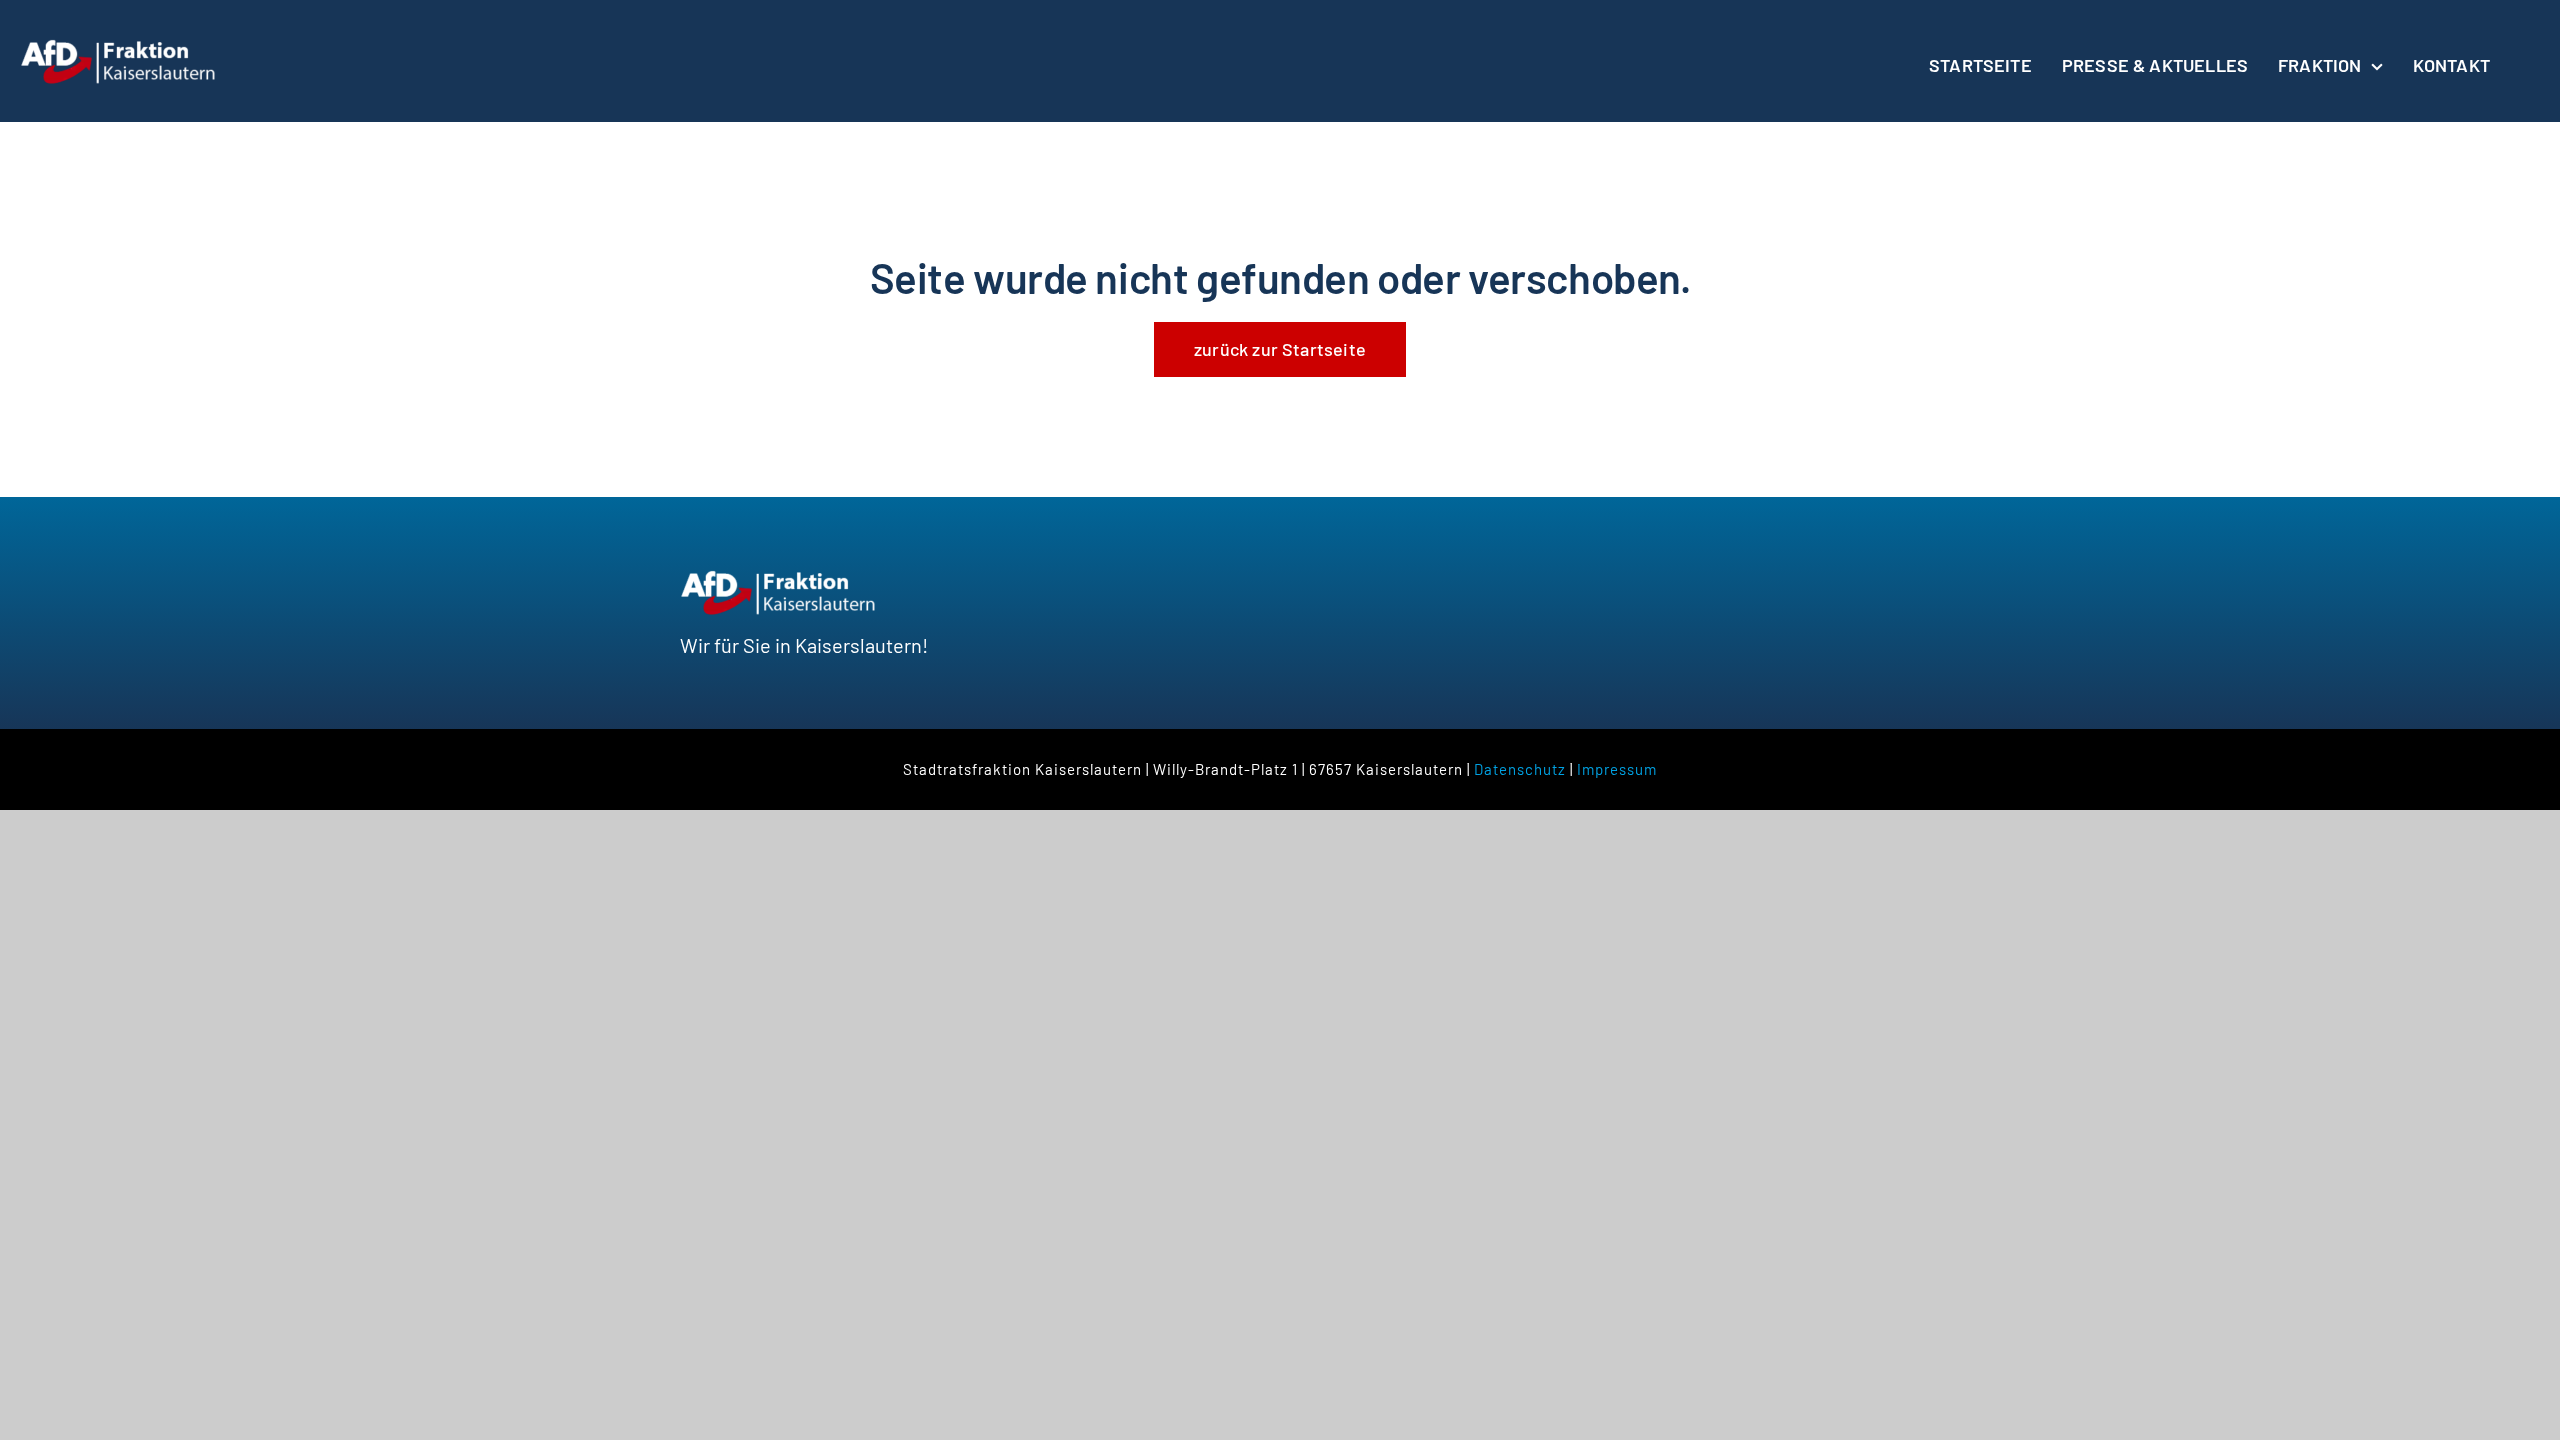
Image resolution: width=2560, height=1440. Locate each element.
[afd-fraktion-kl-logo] (120, 48)
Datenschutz (1520, 769)
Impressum (1617, 769)
